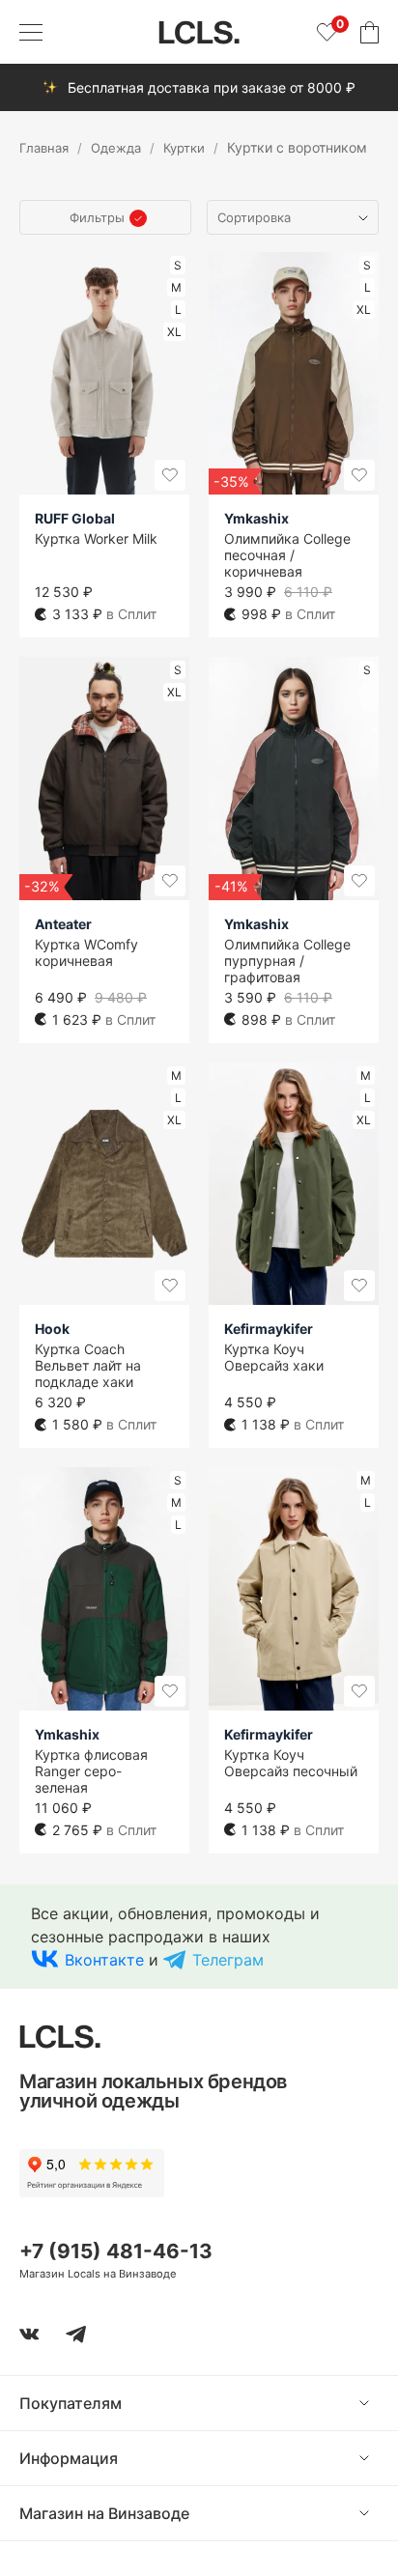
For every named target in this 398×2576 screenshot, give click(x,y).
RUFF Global (75, 518)
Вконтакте (104, 1960)
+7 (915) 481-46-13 (116, 2251)
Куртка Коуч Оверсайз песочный (291, 1763)
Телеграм (228, 1960)
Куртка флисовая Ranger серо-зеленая (91, 1771)
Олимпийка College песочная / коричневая (287, 555)
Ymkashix (256, 518)
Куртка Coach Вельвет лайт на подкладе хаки (88, 1365)
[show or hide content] (379, 2403)
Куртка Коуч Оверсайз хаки (274, 1357)
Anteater (63, 924)
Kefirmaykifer (269, 1329)
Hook (52, 1329)
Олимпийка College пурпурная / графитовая (287, 961)
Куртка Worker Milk (96, 538)
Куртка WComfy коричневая (86, 952)
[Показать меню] (31, 32)
